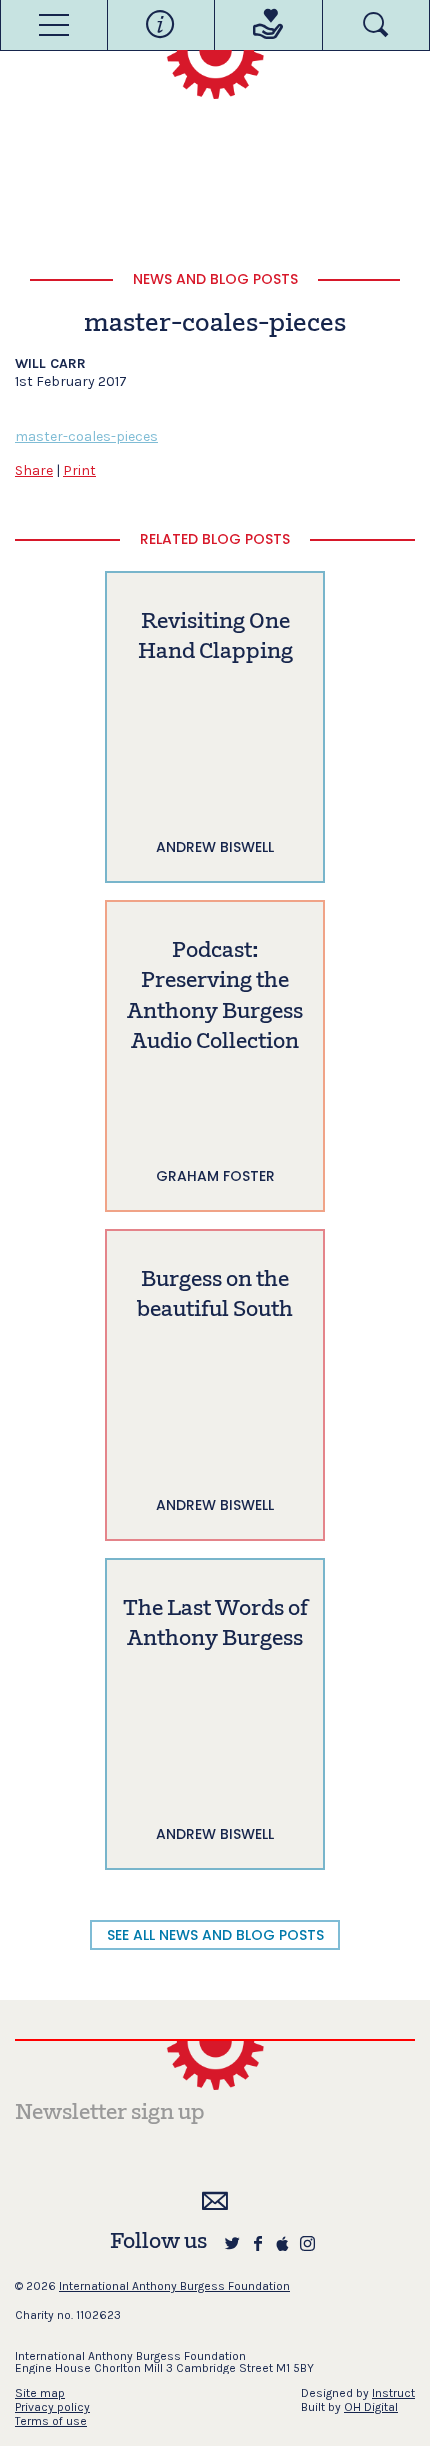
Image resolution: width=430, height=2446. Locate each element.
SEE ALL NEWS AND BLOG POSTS (215, 1935)
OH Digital (371, 2407)
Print (79, 470)
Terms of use (51, 2421)
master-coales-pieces (86, 436)
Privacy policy (52, 2407)
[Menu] (54, 25)
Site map (40, 2393)
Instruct (393, 2393)
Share (34, 470)
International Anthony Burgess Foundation (174, 2286)
